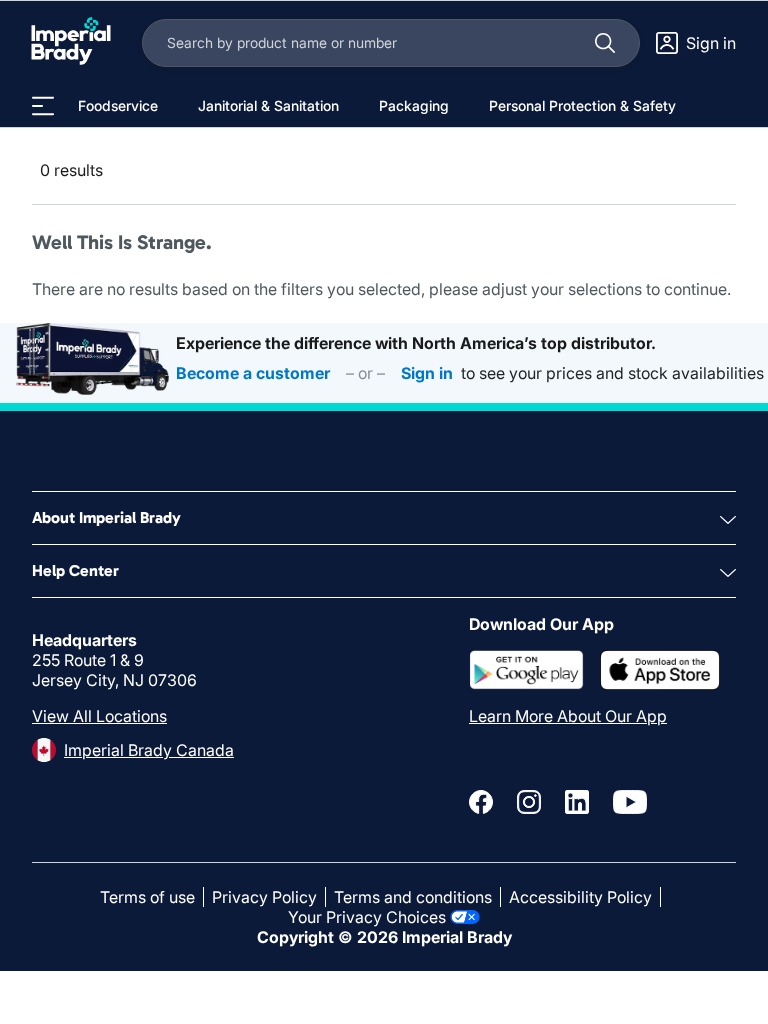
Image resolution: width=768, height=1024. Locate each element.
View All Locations (99, 716)
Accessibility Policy (580, 897)
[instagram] (529, 802)
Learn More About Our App (568, 716)
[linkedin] (577, 802)
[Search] (605, 43)
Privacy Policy (264, 897)
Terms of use (147, 897)
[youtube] (630, 802)
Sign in (427, 373)
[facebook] (481, 802)
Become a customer (253, 373)
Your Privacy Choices (367, 917)
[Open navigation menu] (43, 106)
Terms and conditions (413, 897)
